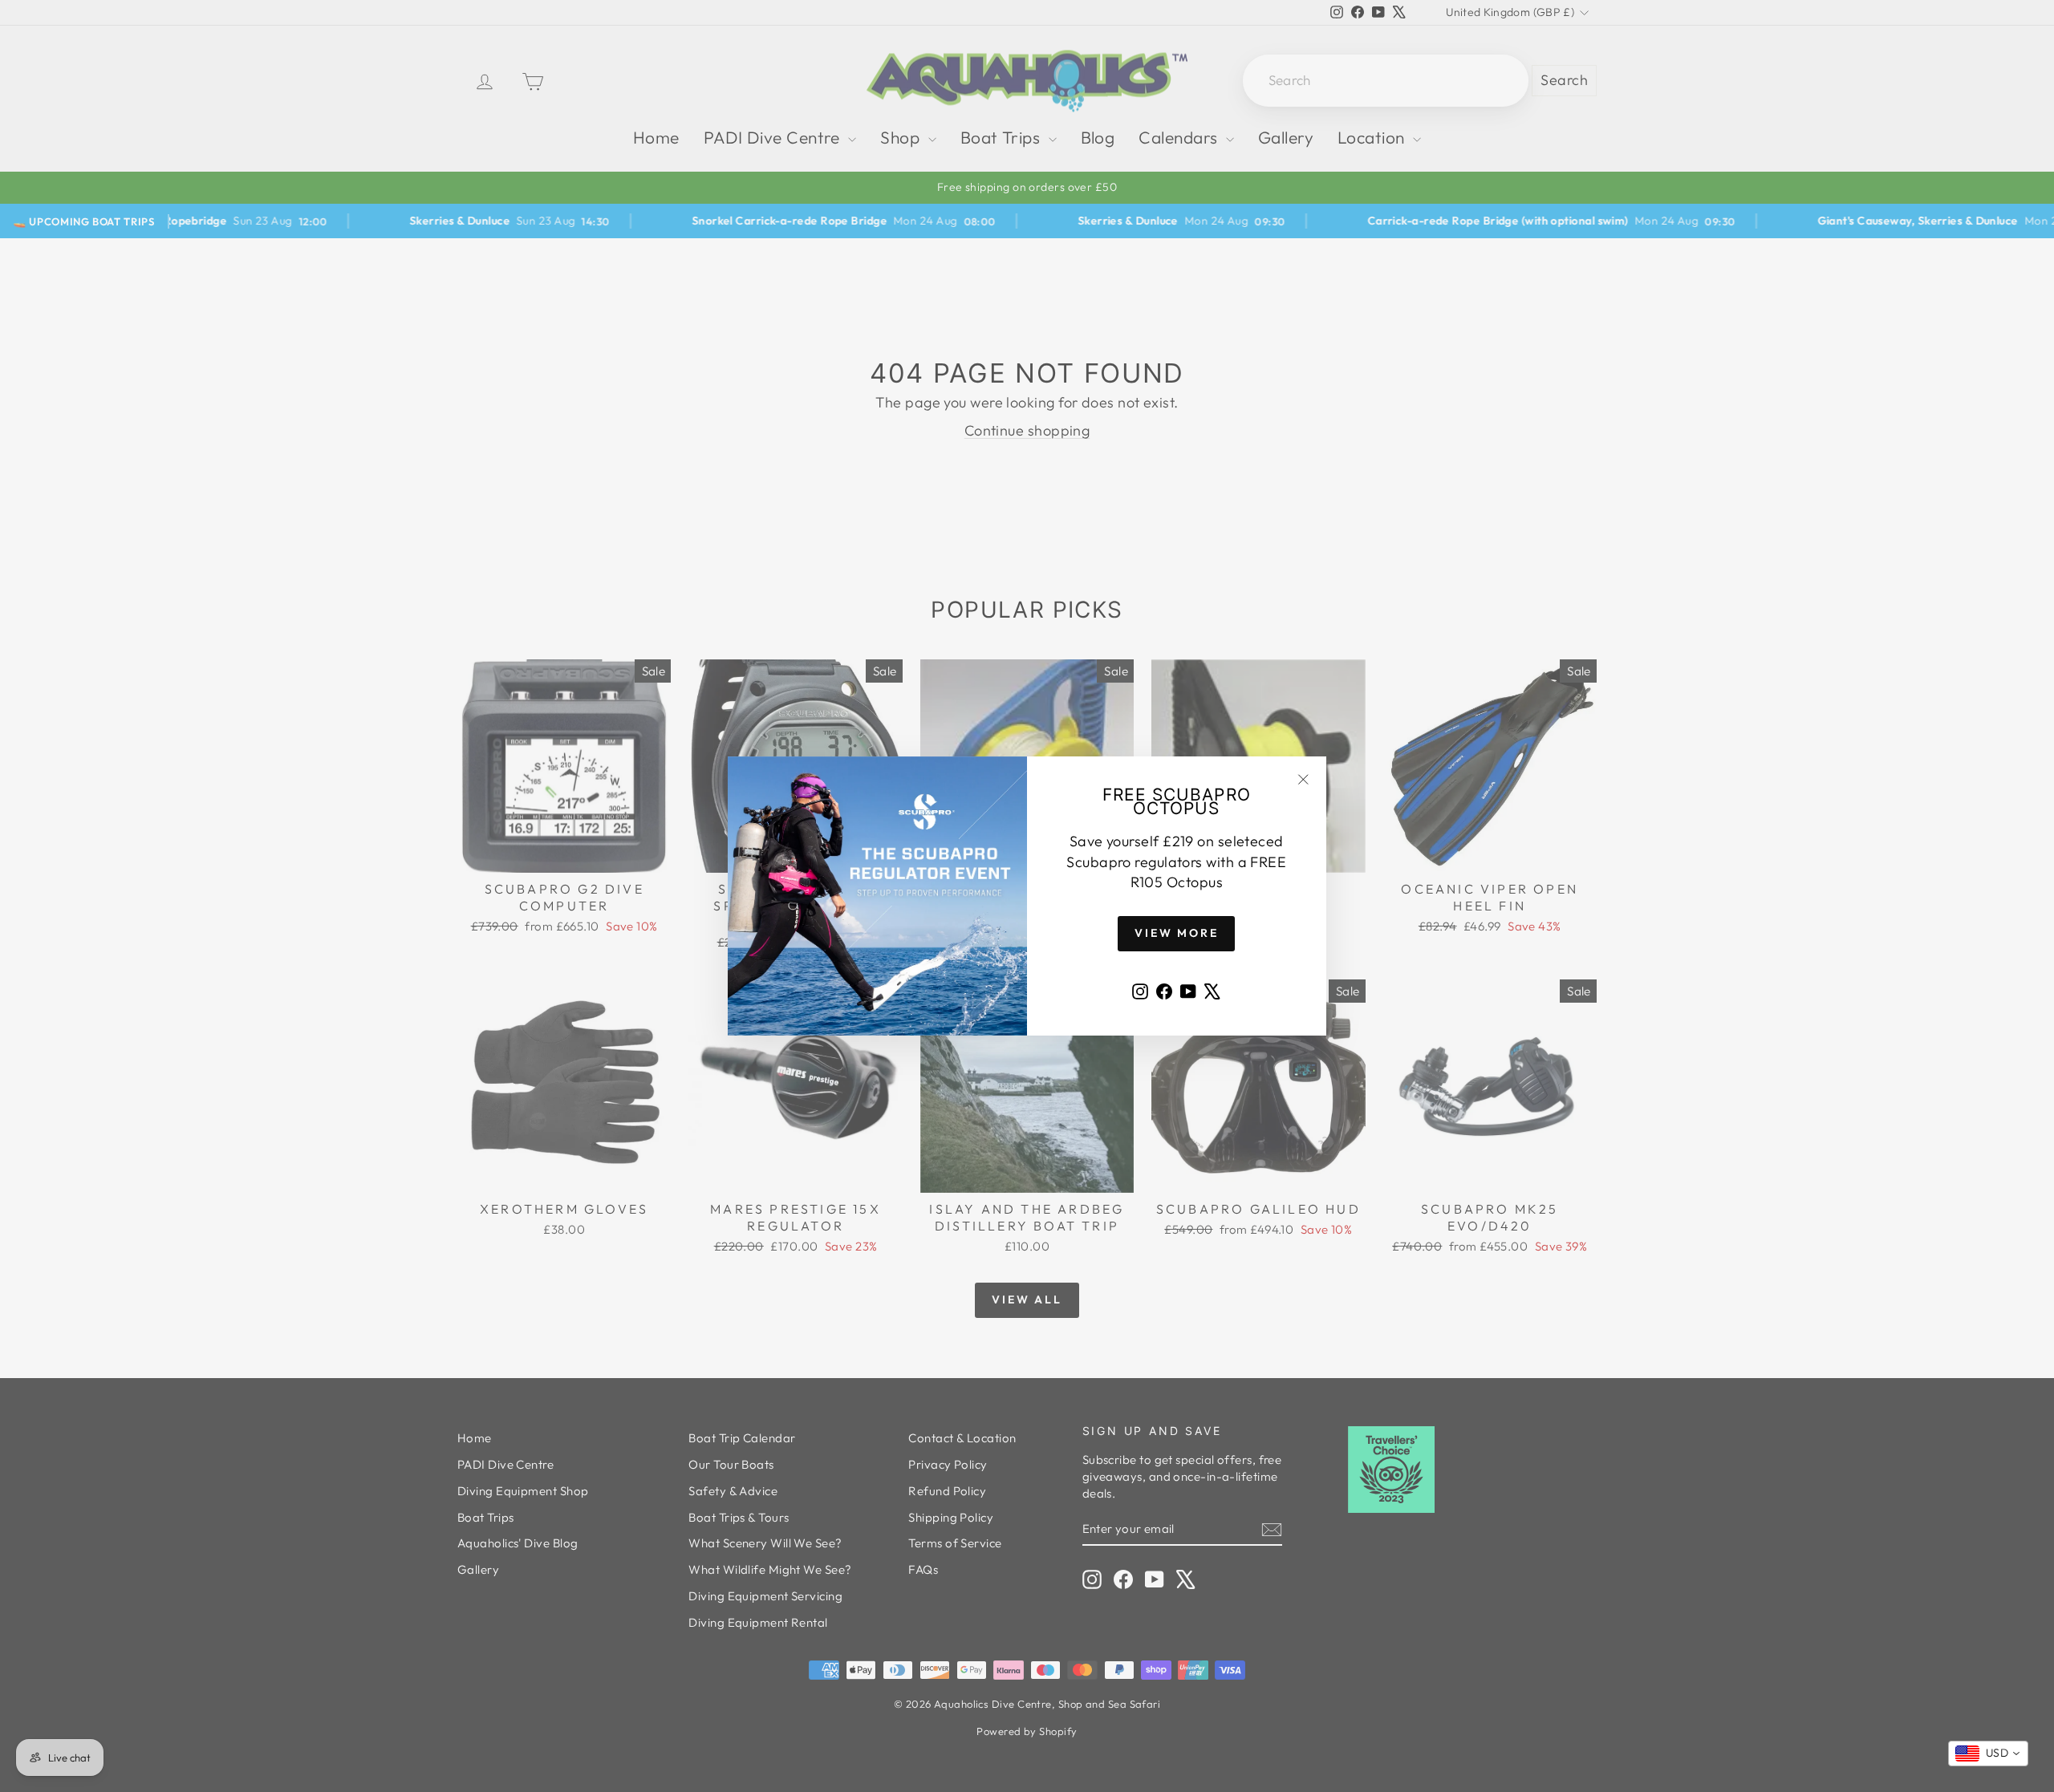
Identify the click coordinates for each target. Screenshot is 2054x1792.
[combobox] (1988, 1753)
